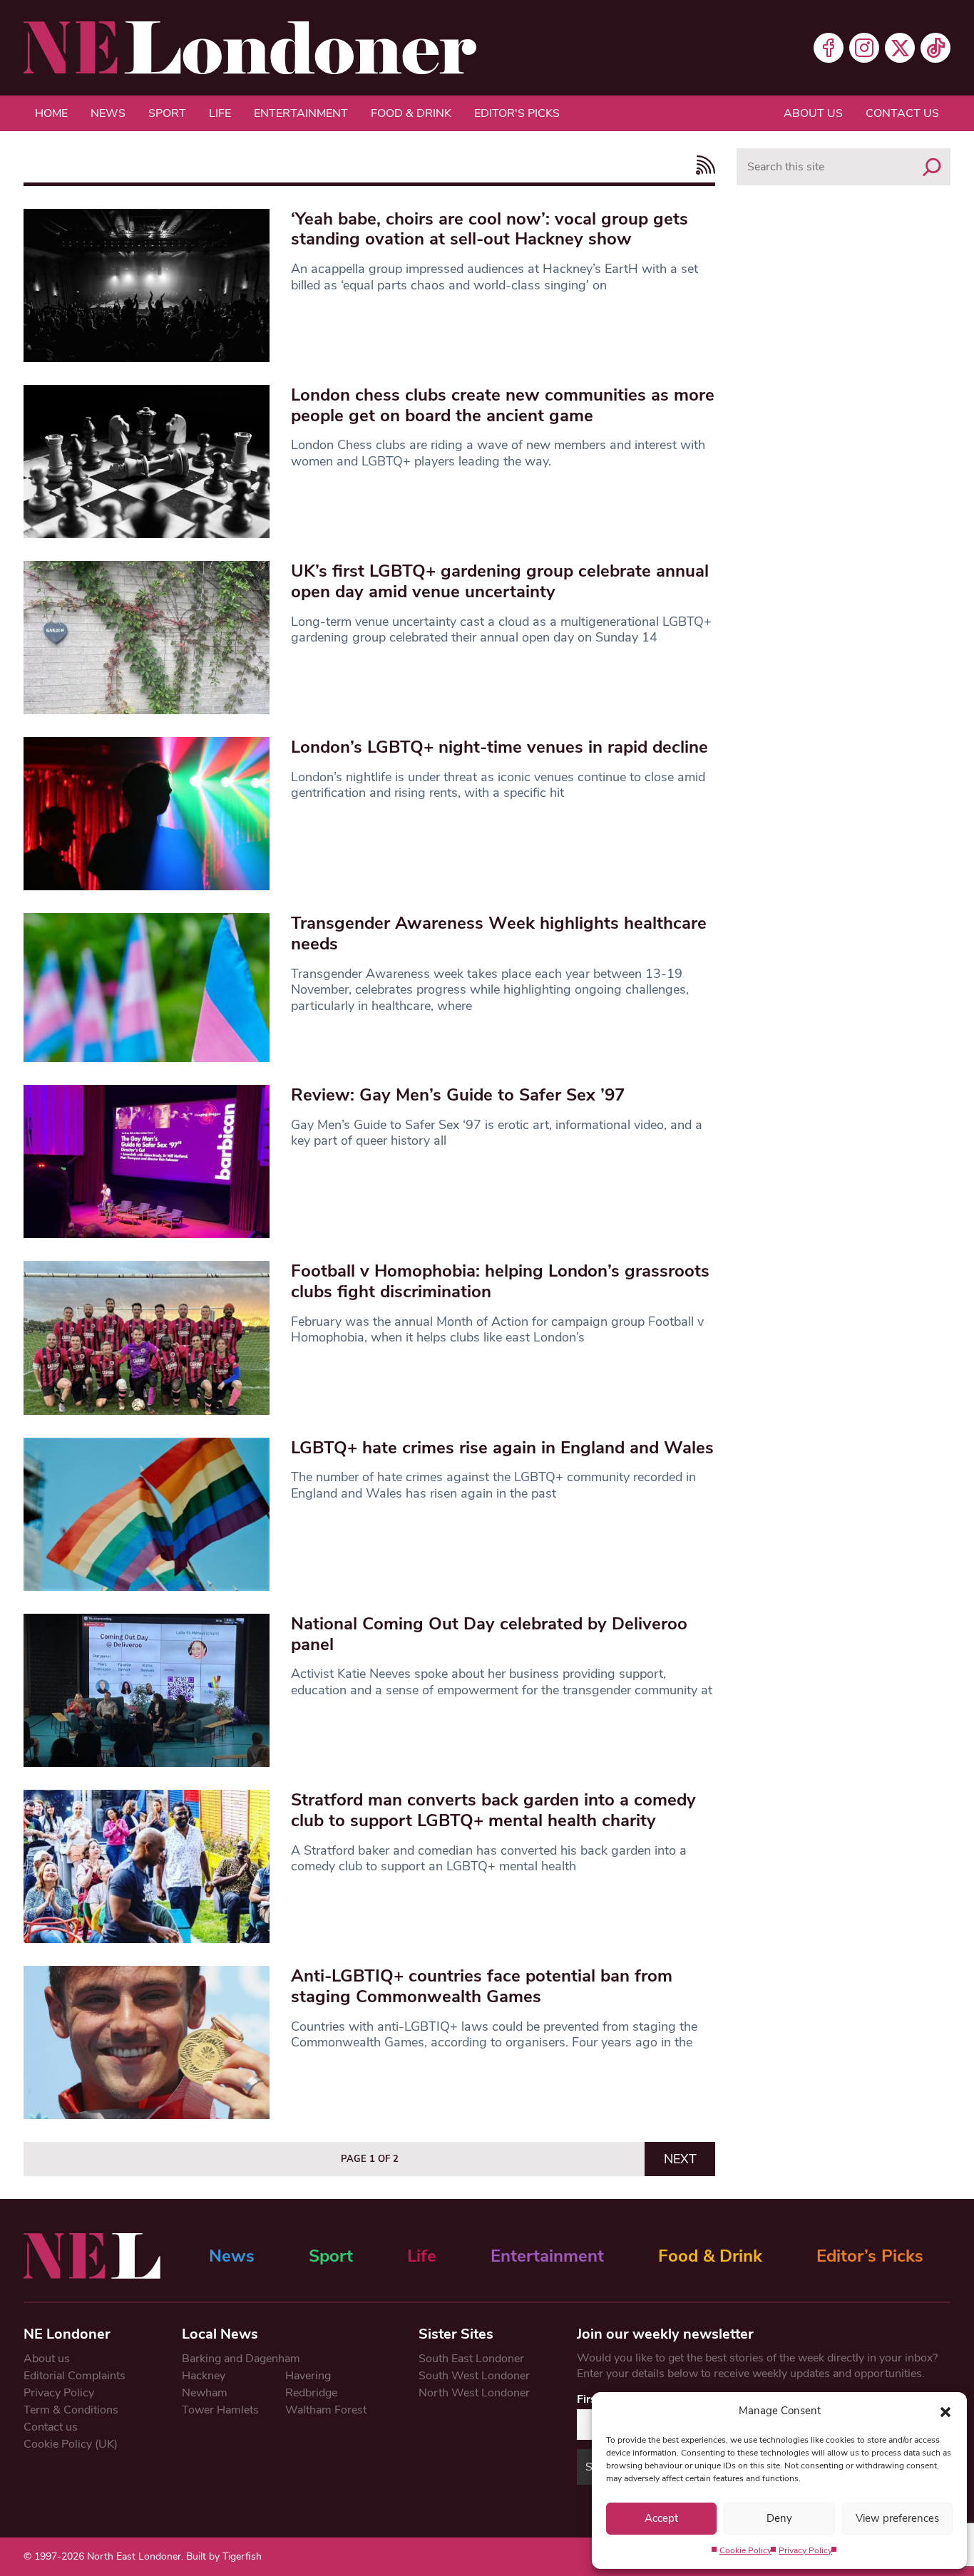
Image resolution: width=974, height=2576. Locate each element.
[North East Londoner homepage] (250, 48)
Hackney (204, 2376)
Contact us (902, 113)
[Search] (932, 167)
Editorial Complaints (75, 2376)
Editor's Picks (517, 113)
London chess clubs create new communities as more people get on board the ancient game (503, 405)
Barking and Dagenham (241, 2359)
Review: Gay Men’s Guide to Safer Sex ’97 (458, 1095)
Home (51, 113)
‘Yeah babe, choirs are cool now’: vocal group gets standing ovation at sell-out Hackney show (489, 229)
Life (220, 113)
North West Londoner (474, 2393)
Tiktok (935, 48)
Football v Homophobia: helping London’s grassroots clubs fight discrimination (500, 1281)
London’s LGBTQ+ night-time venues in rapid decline (499, 747)
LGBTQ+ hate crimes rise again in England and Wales (502, 1448)
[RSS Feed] (702, 165)
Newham (205, 2393)
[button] (945, 2411)
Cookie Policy (745, 2550)
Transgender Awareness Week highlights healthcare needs (499, 933)
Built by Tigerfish (224, 2556)
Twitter (900, 48)
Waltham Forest (326, 2410)
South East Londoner (471, 2359)
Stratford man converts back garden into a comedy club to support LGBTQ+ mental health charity (493, 1810)
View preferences (897, 2518)
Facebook (829, 48)
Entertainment (301, 113)
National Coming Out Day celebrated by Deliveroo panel (489, 1634)
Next (680, 2159)
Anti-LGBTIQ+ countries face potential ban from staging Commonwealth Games (482, 1986)
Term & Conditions (71, 2410)
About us (813, 113)
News (108, 113)
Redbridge (311, 2393)
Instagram (864, 48)
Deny (779, 2518)
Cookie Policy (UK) (71, 2444)
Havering (308, 2376)
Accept (661, 2518)
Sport (167, 113)
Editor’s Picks (870, 2256)
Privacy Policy (805, 2550)
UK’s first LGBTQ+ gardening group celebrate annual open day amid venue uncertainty (500, 581)
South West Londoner (474, 2376)
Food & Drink (411, 113)
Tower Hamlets (220, 2410)
